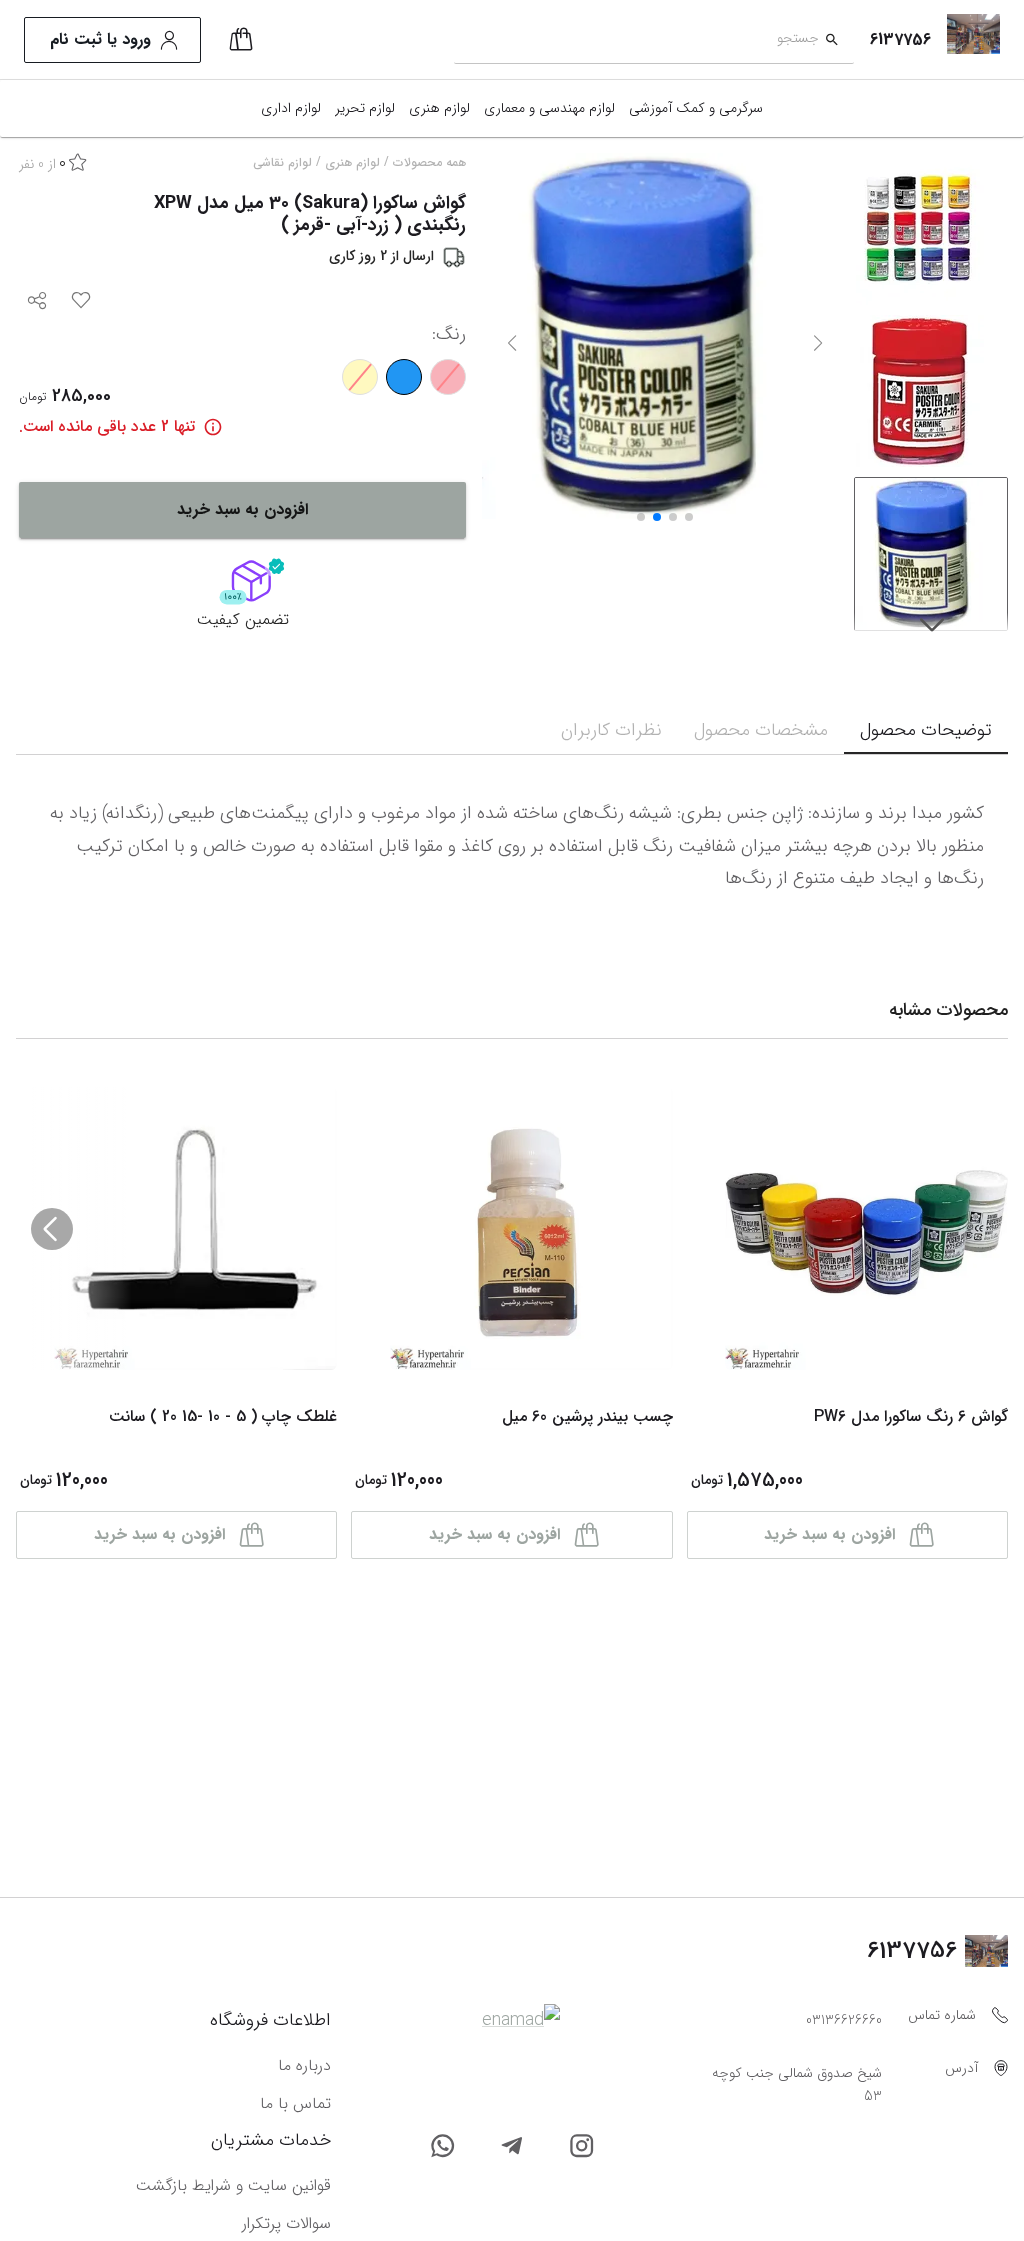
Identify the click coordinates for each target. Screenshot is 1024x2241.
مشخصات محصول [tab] (761, 730)
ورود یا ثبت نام (100, 39)
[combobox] (636, 40)
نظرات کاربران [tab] (611, 730)
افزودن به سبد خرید (242, 509)
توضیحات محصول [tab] (926, 730)
